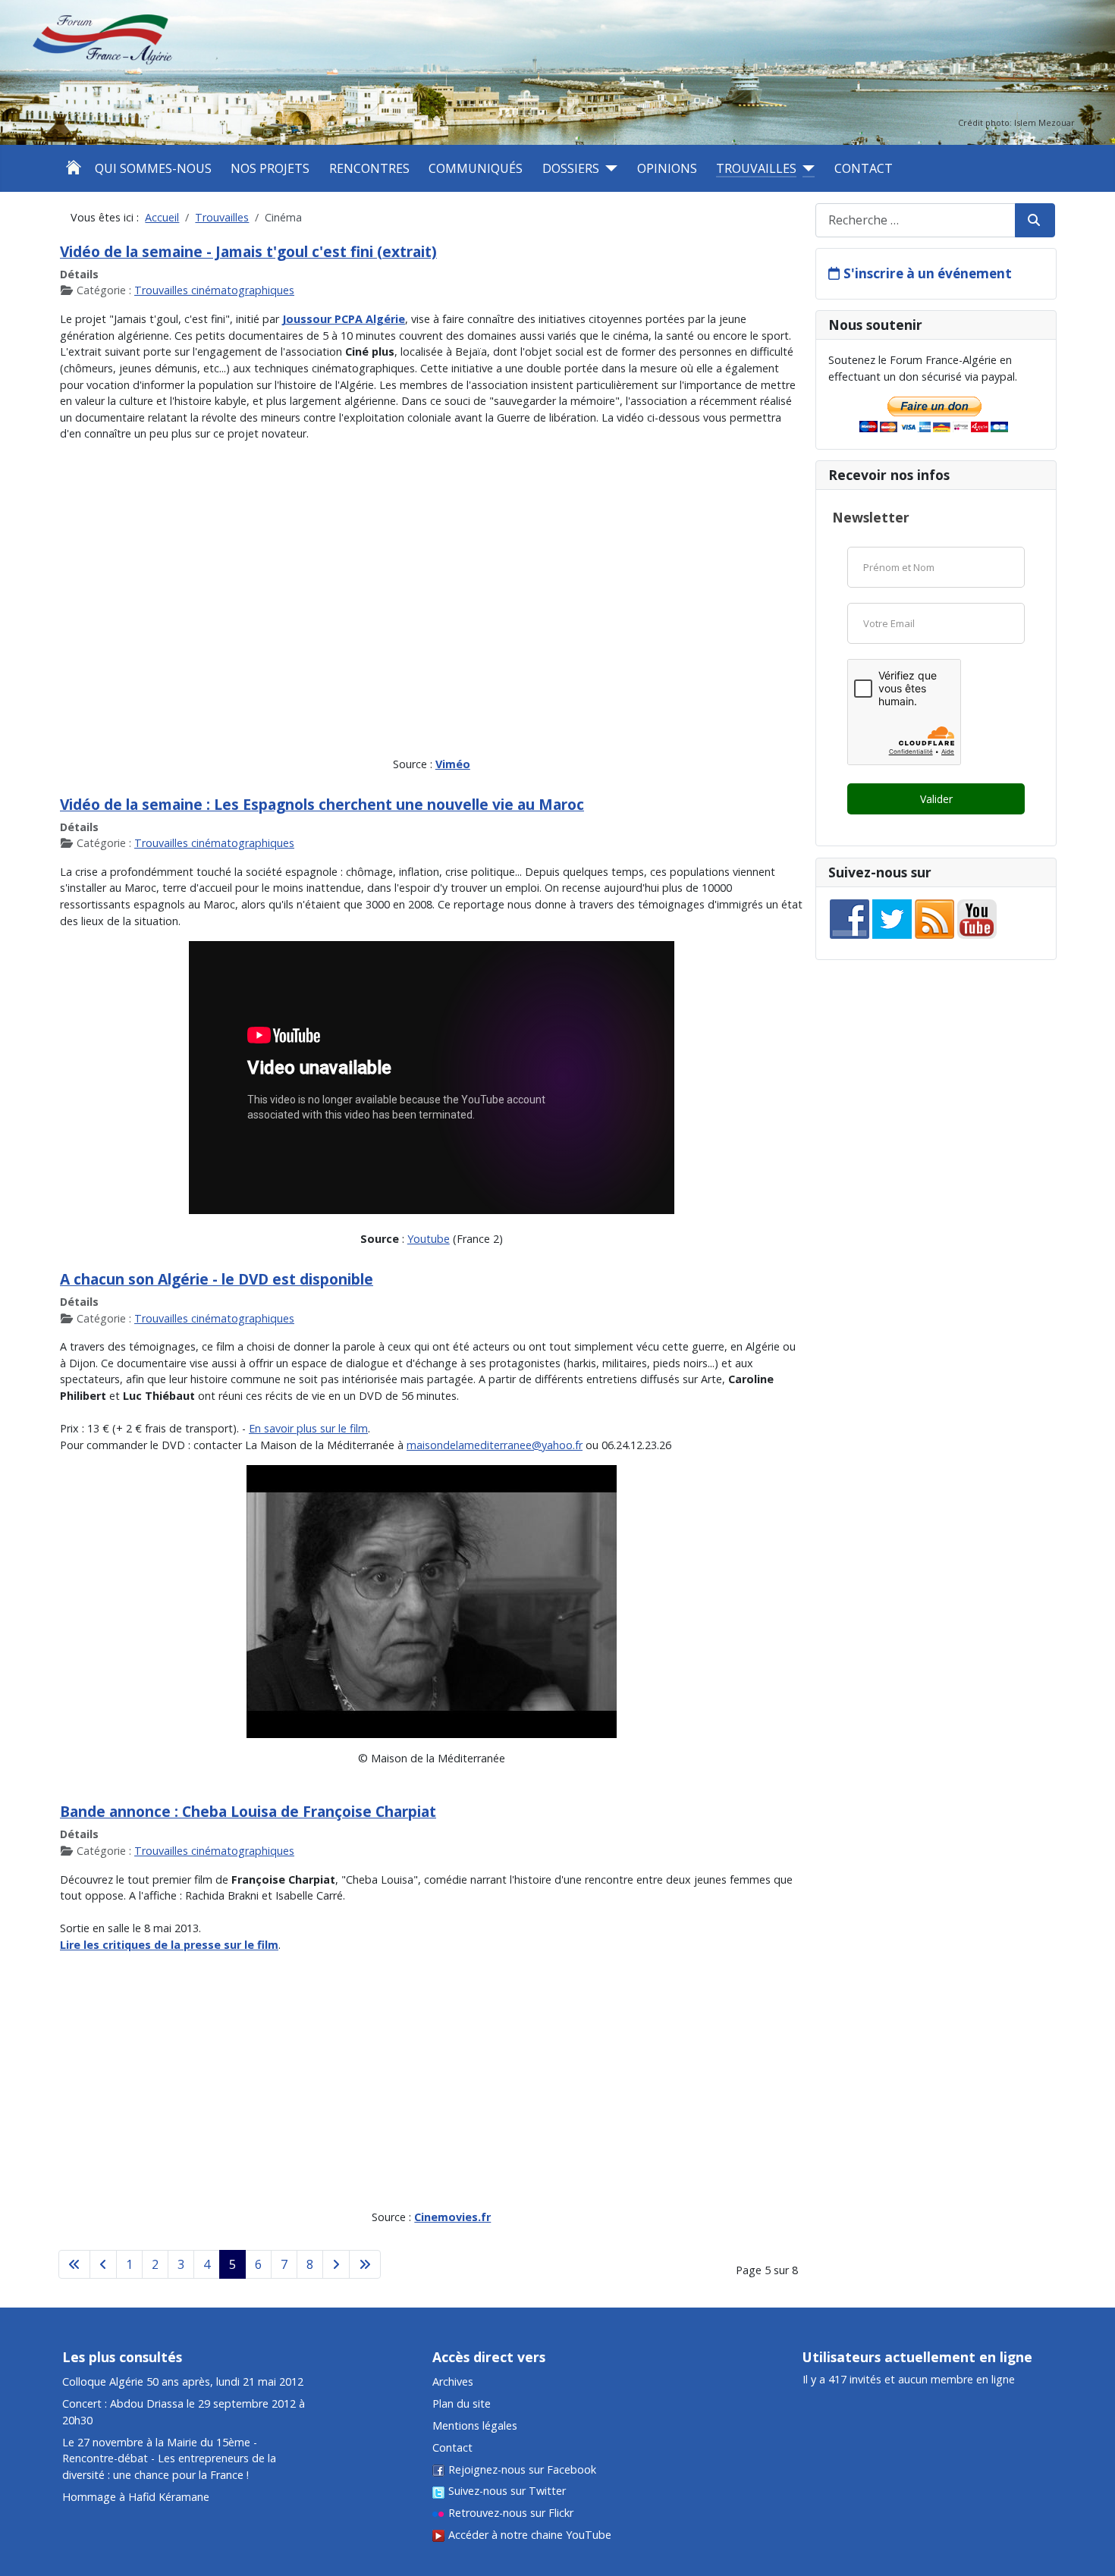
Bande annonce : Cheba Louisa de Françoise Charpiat (248, 1811)
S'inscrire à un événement (928, 273)
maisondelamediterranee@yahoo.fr (495, 1445)
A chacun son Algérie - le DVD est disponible (217, 1279)
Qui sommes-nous (153, 168)
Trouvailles (756, 168)
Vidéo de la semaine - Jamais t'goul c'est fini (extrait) (248, 251)
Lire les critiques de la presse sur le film (169, 1945)
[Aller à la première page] (74, 2264)
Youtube (429, 1239)
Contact (864, 168)
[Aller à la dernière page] (365, 2264)
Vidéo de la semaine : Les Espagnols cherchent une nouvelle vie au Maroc (322, 804)
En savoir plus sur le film (308, 1428)
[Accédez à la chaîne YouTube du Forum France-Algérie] (977, 918)
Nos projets (270, 168)
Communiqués (476, 168)
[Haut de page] (1090, 2489)
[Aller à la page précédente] (103, 2264)
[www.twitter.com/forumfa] (892, 918)
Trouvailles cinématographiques (214, 290)
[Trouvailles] (806, 168)
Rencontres (369, 168)
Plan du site (462, 2403)
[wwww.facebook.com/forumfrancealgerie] (850, 918)
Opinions (667, 168)
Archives (453, 2381)
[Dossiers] (608, 168)
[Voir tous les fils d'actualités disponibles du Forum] (934, 918)
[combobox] (916, 220)
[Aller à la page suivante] (336, 2264)
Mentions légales (475, 2425)
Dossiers (571, 168)
